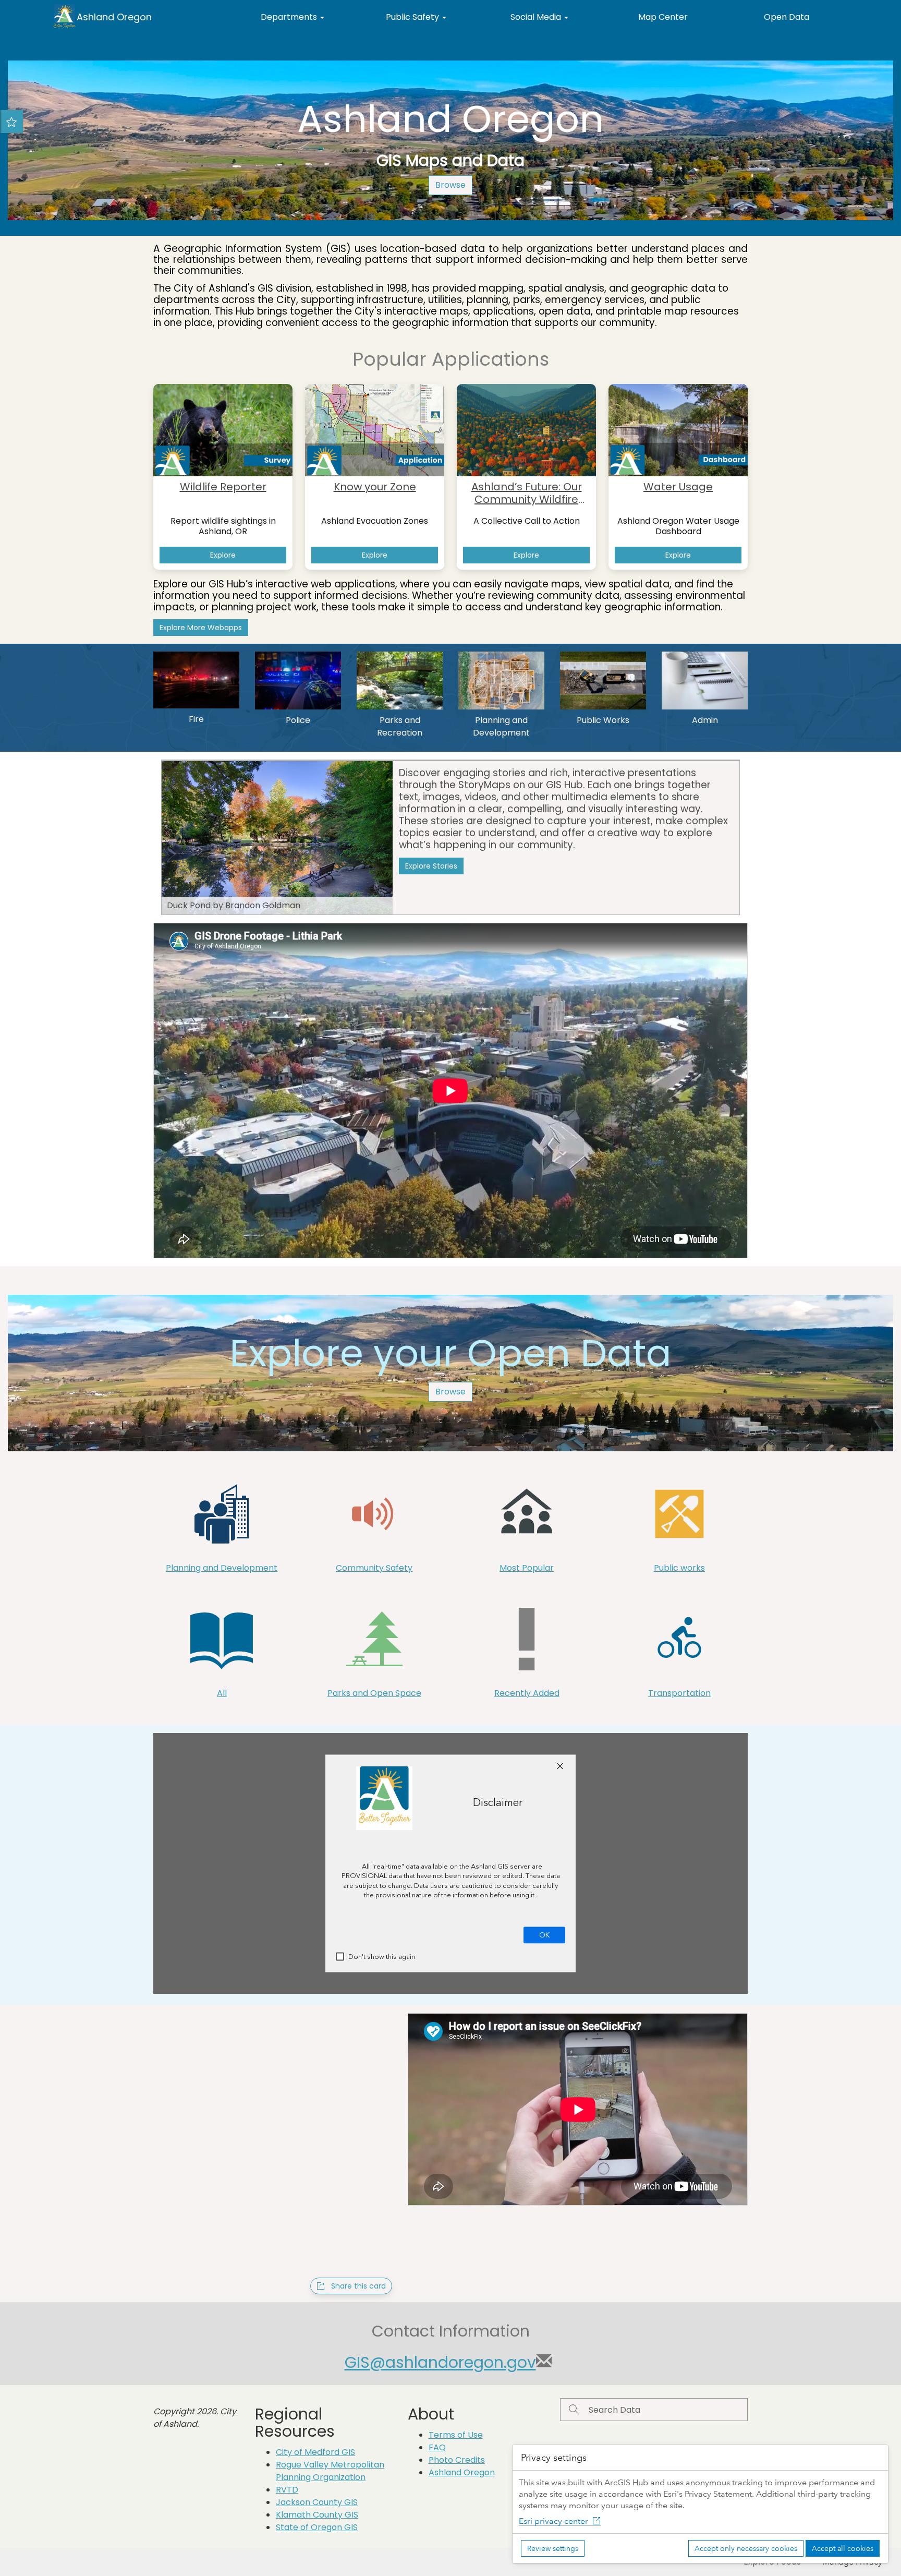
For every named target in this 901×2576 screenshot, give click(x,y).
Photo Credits (457, 2460)
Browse (451, 185)
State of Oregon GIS (317, 2527)
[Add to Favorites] (11, 122)
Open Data (787, 17)
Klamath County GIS (317, 2515)
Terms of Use (456, 2435)
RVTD (287, 2490)
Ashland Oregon (114, 17)
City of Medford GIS (315, 2452)
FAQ (437, 2447)
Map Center (663, 17)
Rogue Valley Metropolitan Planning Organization (330, 2471)
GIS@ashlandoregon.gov (440, 2362)
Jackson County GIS (317, 2502)
